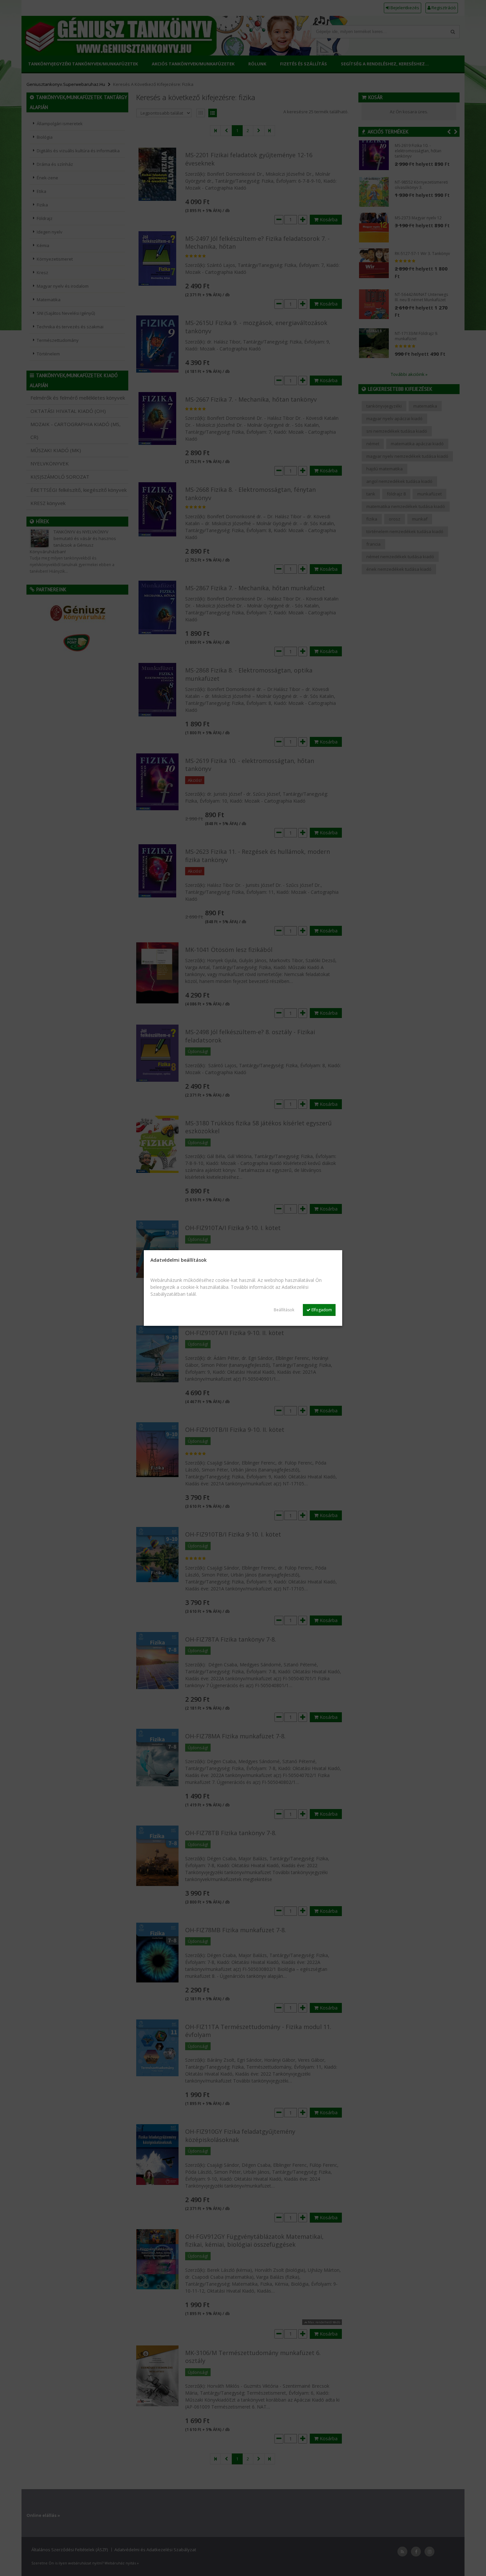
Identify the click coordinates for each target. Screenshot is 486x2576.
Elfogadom (321, 1310)
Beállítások (284, 1310)
